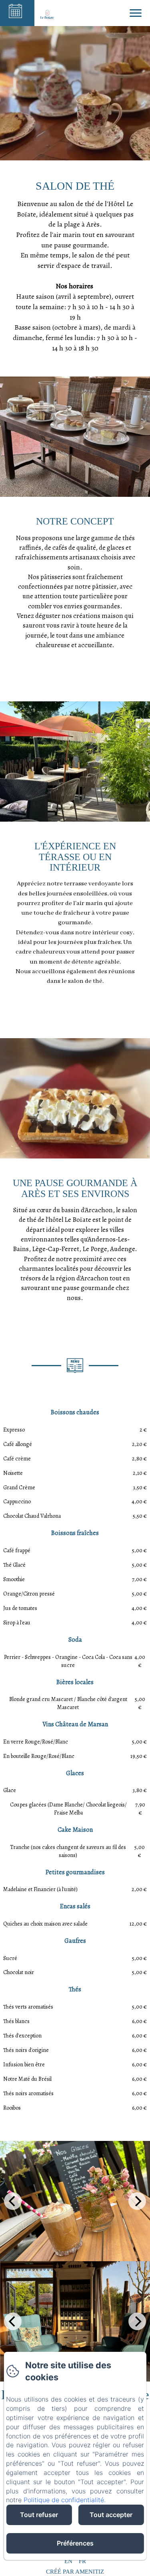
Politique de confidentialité (64, 2500)
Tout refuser (39, 2515)
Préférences (75, 2543)
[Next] (137, 2201)
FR (82, 2561)
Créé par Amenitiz (75, 2572)
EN (68, 2561)
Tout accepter (111, 2515)
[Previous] (13, 2201)
